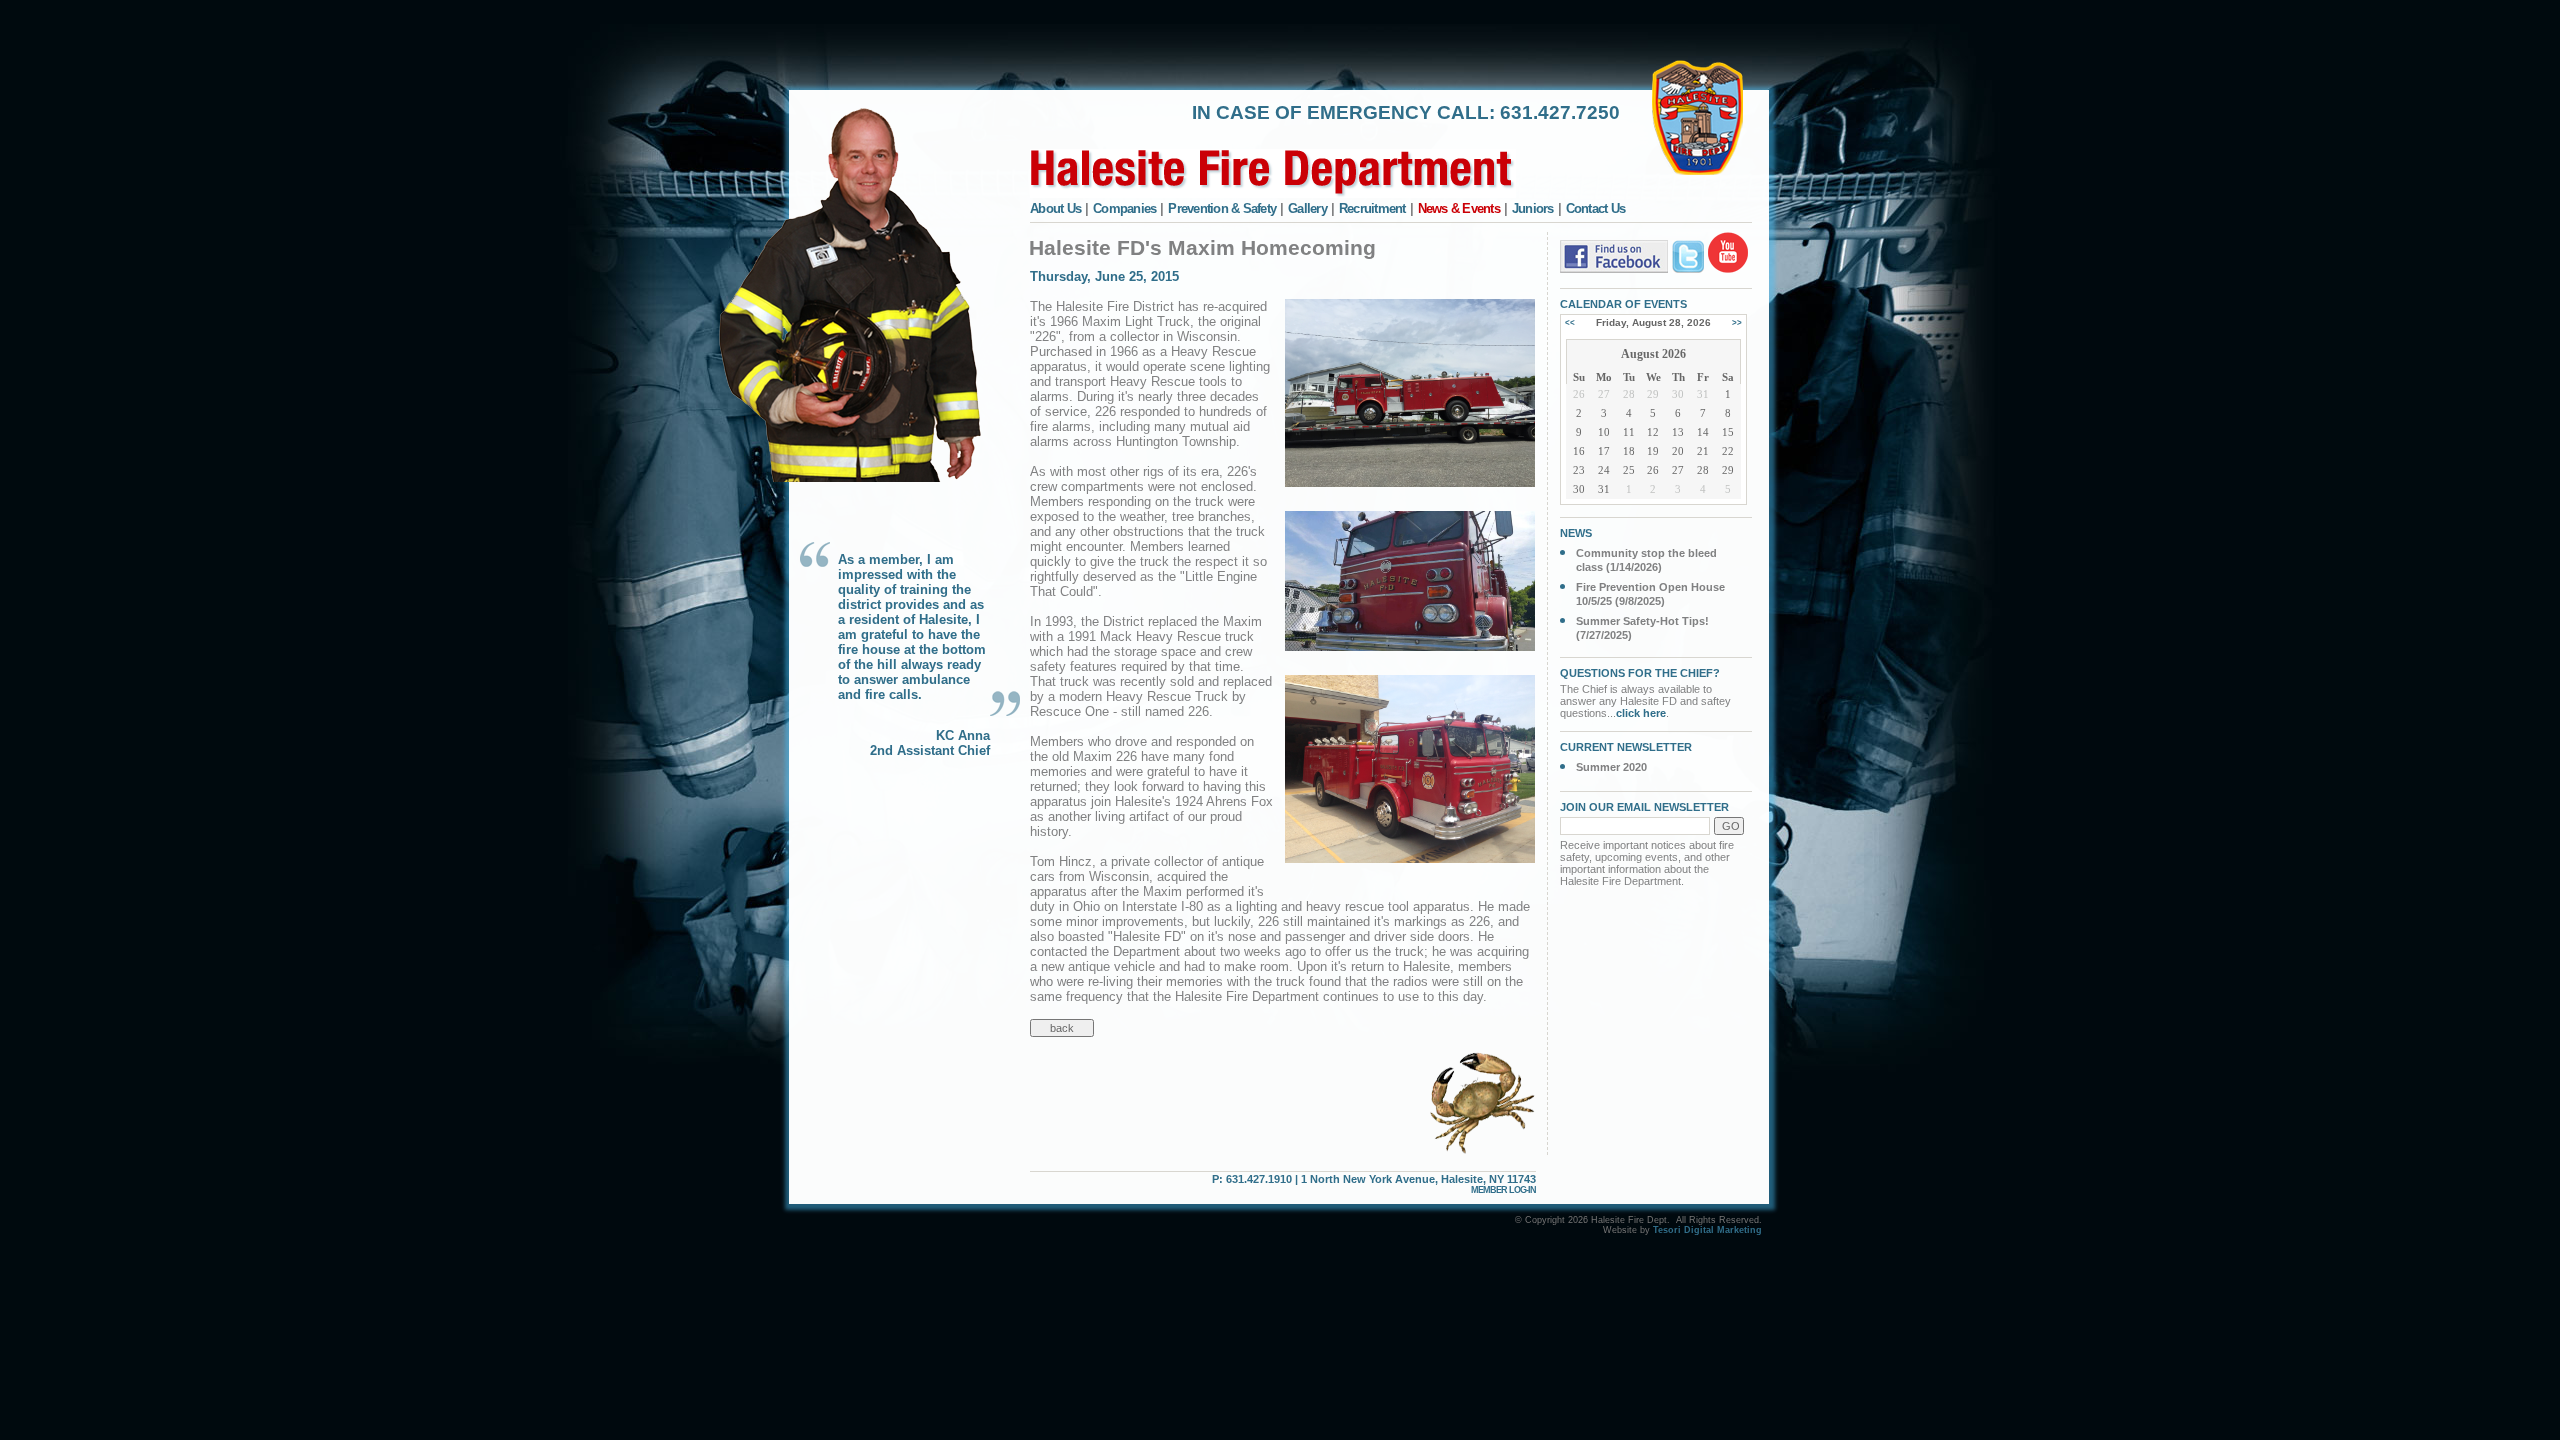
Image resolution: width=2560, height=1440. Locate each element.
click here (1641, 713)
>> (1737, 322)
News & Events (1459, 208)
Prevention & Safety (1222, 208)
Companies (1124, 208)
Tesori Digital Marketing (1707, 1230)
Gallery (1307, 208)
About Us (1055, 208)
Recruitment (1372, 208)
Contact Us (1596, 208)
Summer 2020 (1611, 767)
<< (1570, 322)
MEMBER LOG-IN (1503, 1190)
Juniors (1533, 208)
